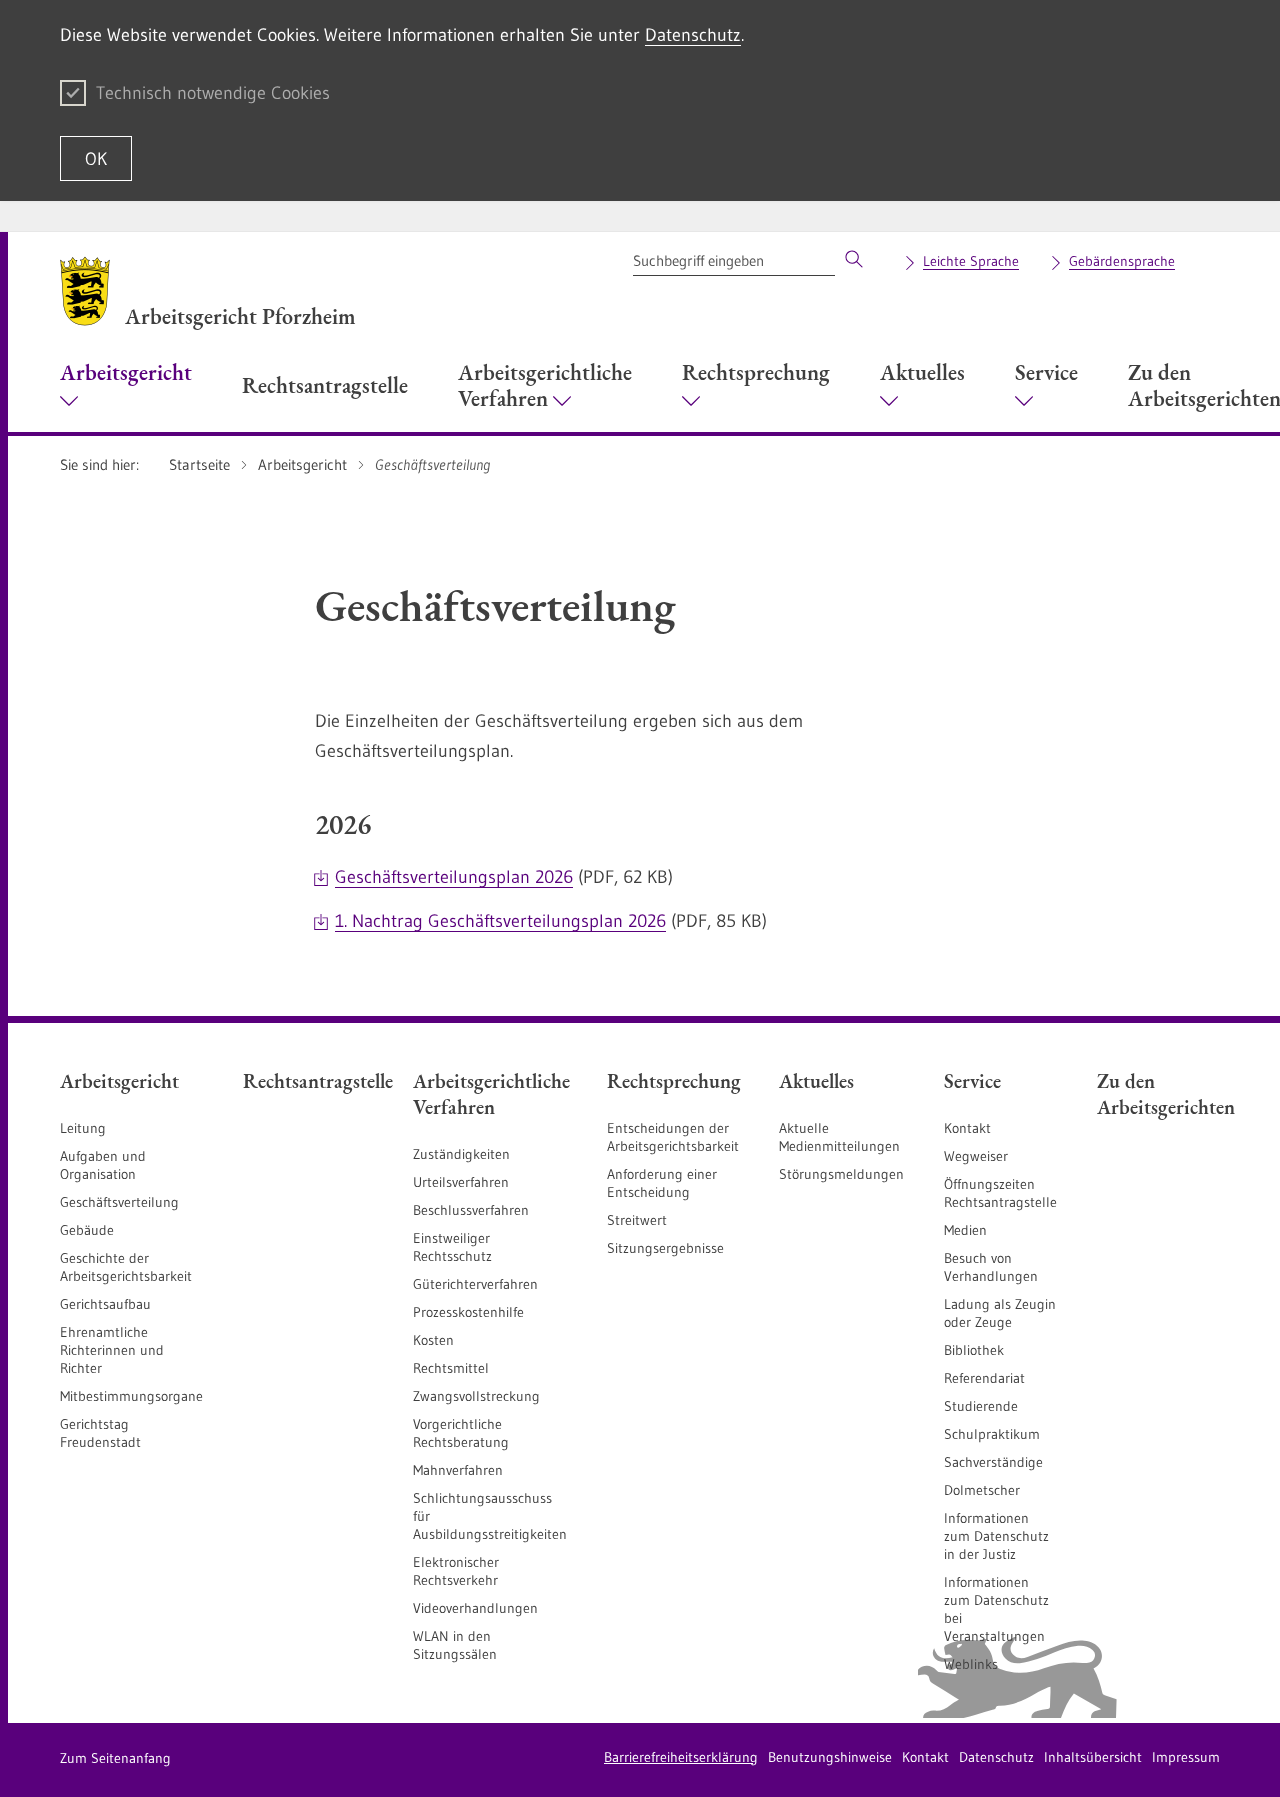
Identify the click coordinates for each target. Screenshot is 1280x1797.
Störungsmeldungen (841, 1174)
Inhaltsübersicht (1093, 1757)
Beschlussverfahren (471, 1210)
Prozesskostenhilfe (468, 1312)
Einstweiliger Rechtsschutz (452, 1247)
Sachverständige (993, 1462)
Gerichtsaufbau (105, 1304)
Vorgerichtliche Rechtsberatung (461, 1433)
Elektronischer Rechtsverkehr (456, 1571)
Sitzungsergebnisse (665, 1248)
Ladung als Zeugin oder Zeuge (1000, 1313)
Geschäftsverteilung (119, 1202)
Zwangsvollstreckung (476, 1396)
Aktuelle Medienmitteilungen (839, 1137)
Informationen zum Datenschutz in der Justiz (996, 1536)
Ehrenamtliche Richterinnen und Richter (112, 1350)
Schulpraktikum (992, 1434)
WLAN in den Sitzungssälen (455, 1645)
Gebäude (87, 1230)
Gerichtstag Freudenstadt (100, 1433)
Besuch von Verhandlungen (991, 1267)
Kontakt (967, 1128)
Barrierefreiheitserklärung (681, 1757)
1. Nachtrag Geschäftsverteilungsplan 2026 (500, 921)
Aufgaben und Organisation (103, 1165)
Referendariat (984, 1378)
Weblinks (971, 1664)
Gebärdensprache (1122, 261)
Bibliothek (974, 1350)
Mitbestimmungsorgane (131, 1396)
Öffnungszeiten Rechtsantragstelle (1000, 1193)
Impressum (1186, 1757)
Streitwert (637, 1220)
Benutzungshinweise (830, 1757)
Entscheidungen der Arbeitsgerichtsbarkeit (673, 1137)
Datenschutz (693, 35)
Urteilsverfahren (461, 1182)
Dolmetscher (982, 1490)
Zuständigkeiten (461, 1154)
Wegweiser (976, 1156)
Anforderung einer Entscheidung (662, 1183)
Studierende (981, 1406)
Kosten (433, 1340)
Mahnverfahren (458, 1470)
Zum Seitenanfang (115, 1758)
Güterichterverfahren (475, 1284)
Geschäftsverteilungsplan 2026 (454, 877)
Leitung (83, 1128)
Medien (965, 1230)
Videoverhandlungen (475, 1608)
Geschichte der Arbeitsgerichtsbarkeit (126, 1267)
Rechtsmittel (451, 1368)
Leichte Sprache (971, 261)
